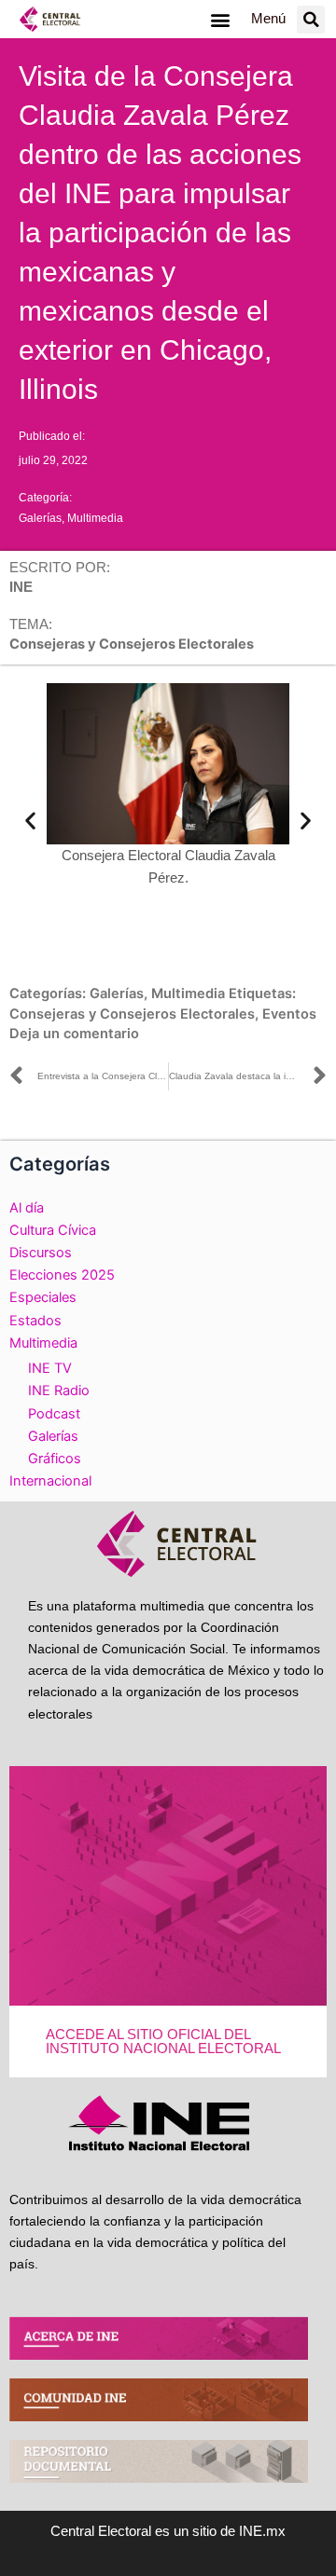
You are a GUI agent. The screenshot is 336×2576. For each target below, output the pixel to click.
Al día (27, 1208)
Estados (35, 1321)
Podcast (54, 1414)
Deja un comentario (74, 1034)
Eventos (289, 1014)
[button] (220, 19)
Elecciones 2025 (62, 1275)
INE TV (50, 1368)
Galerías (40, 518)
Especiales (43, 1297)
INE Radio (59, 1391)
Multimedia (95, 518)
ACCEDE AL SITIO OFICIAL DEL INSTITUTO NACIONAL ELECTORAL (163, 2042)
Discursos (41, 1253)
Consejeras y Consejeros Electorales (132, 1014)
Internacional (50, 1481)
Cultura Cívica (53, 1230)
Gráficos (55, 1459)
